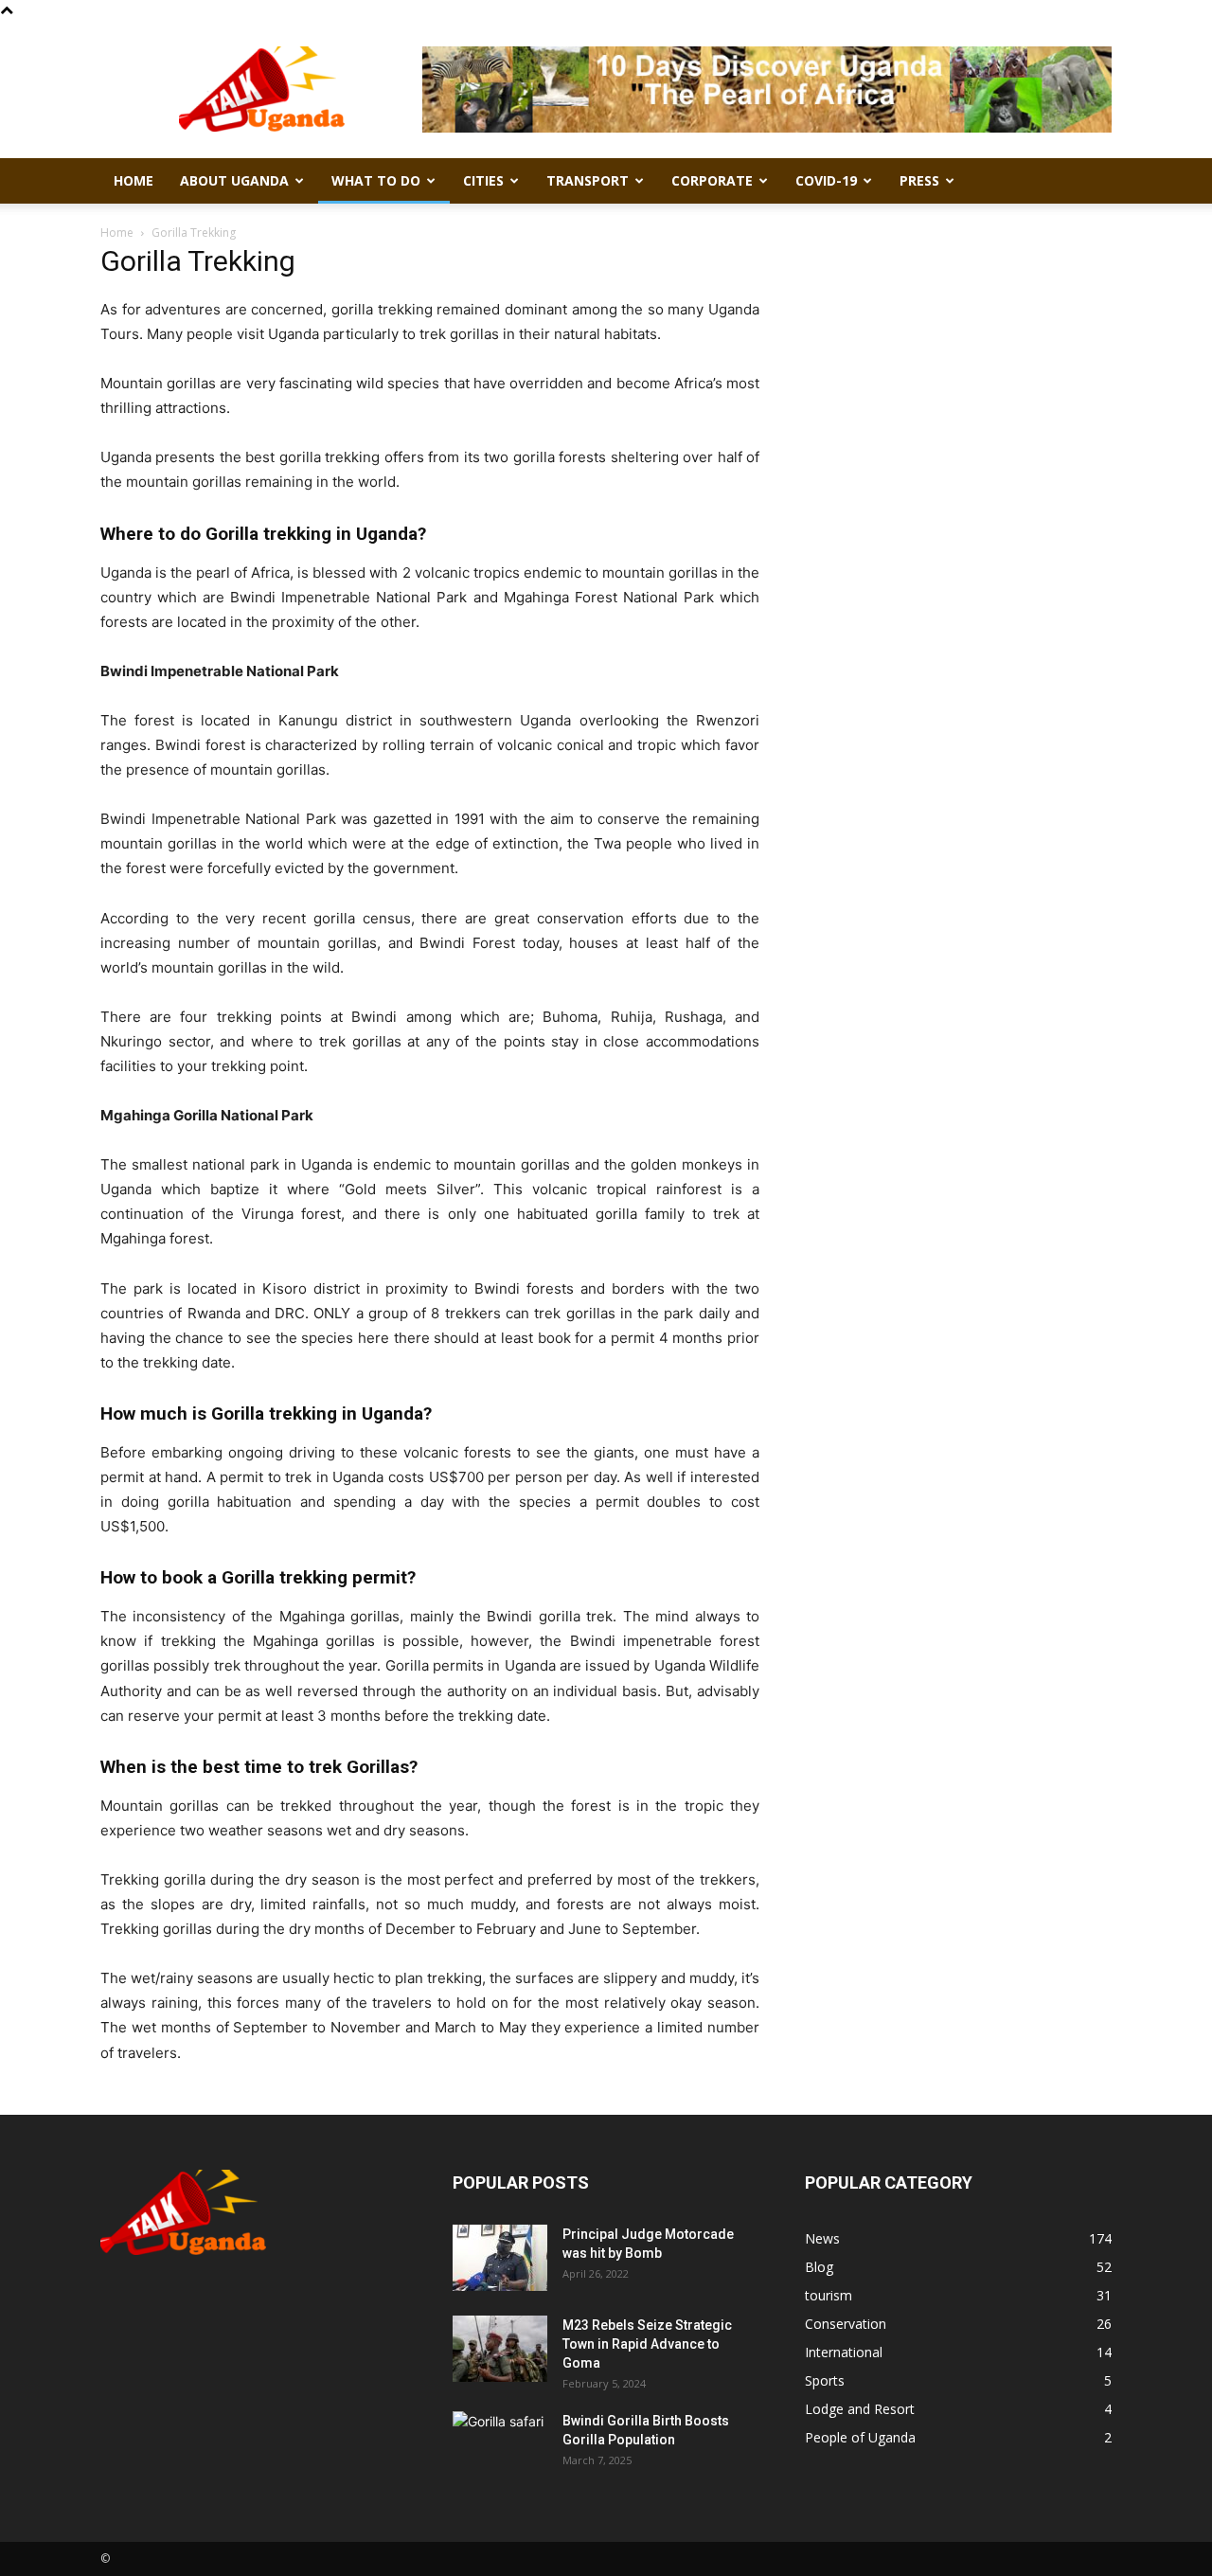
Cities (483, 180)
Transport (588, 180)
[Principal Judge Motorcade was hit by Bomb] (500, 2258)
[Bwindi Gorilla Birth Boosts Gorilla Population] (500, 2444)
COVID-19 (826, 180)
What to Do (376, 180)
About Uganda (234, 180)
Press (919, 180)
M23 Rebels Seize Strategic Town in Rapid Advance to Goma (647, 2344)
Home (134, 180)
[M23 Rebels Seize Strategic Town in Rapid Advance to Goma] (500, 2349)
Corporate (712, 180)
